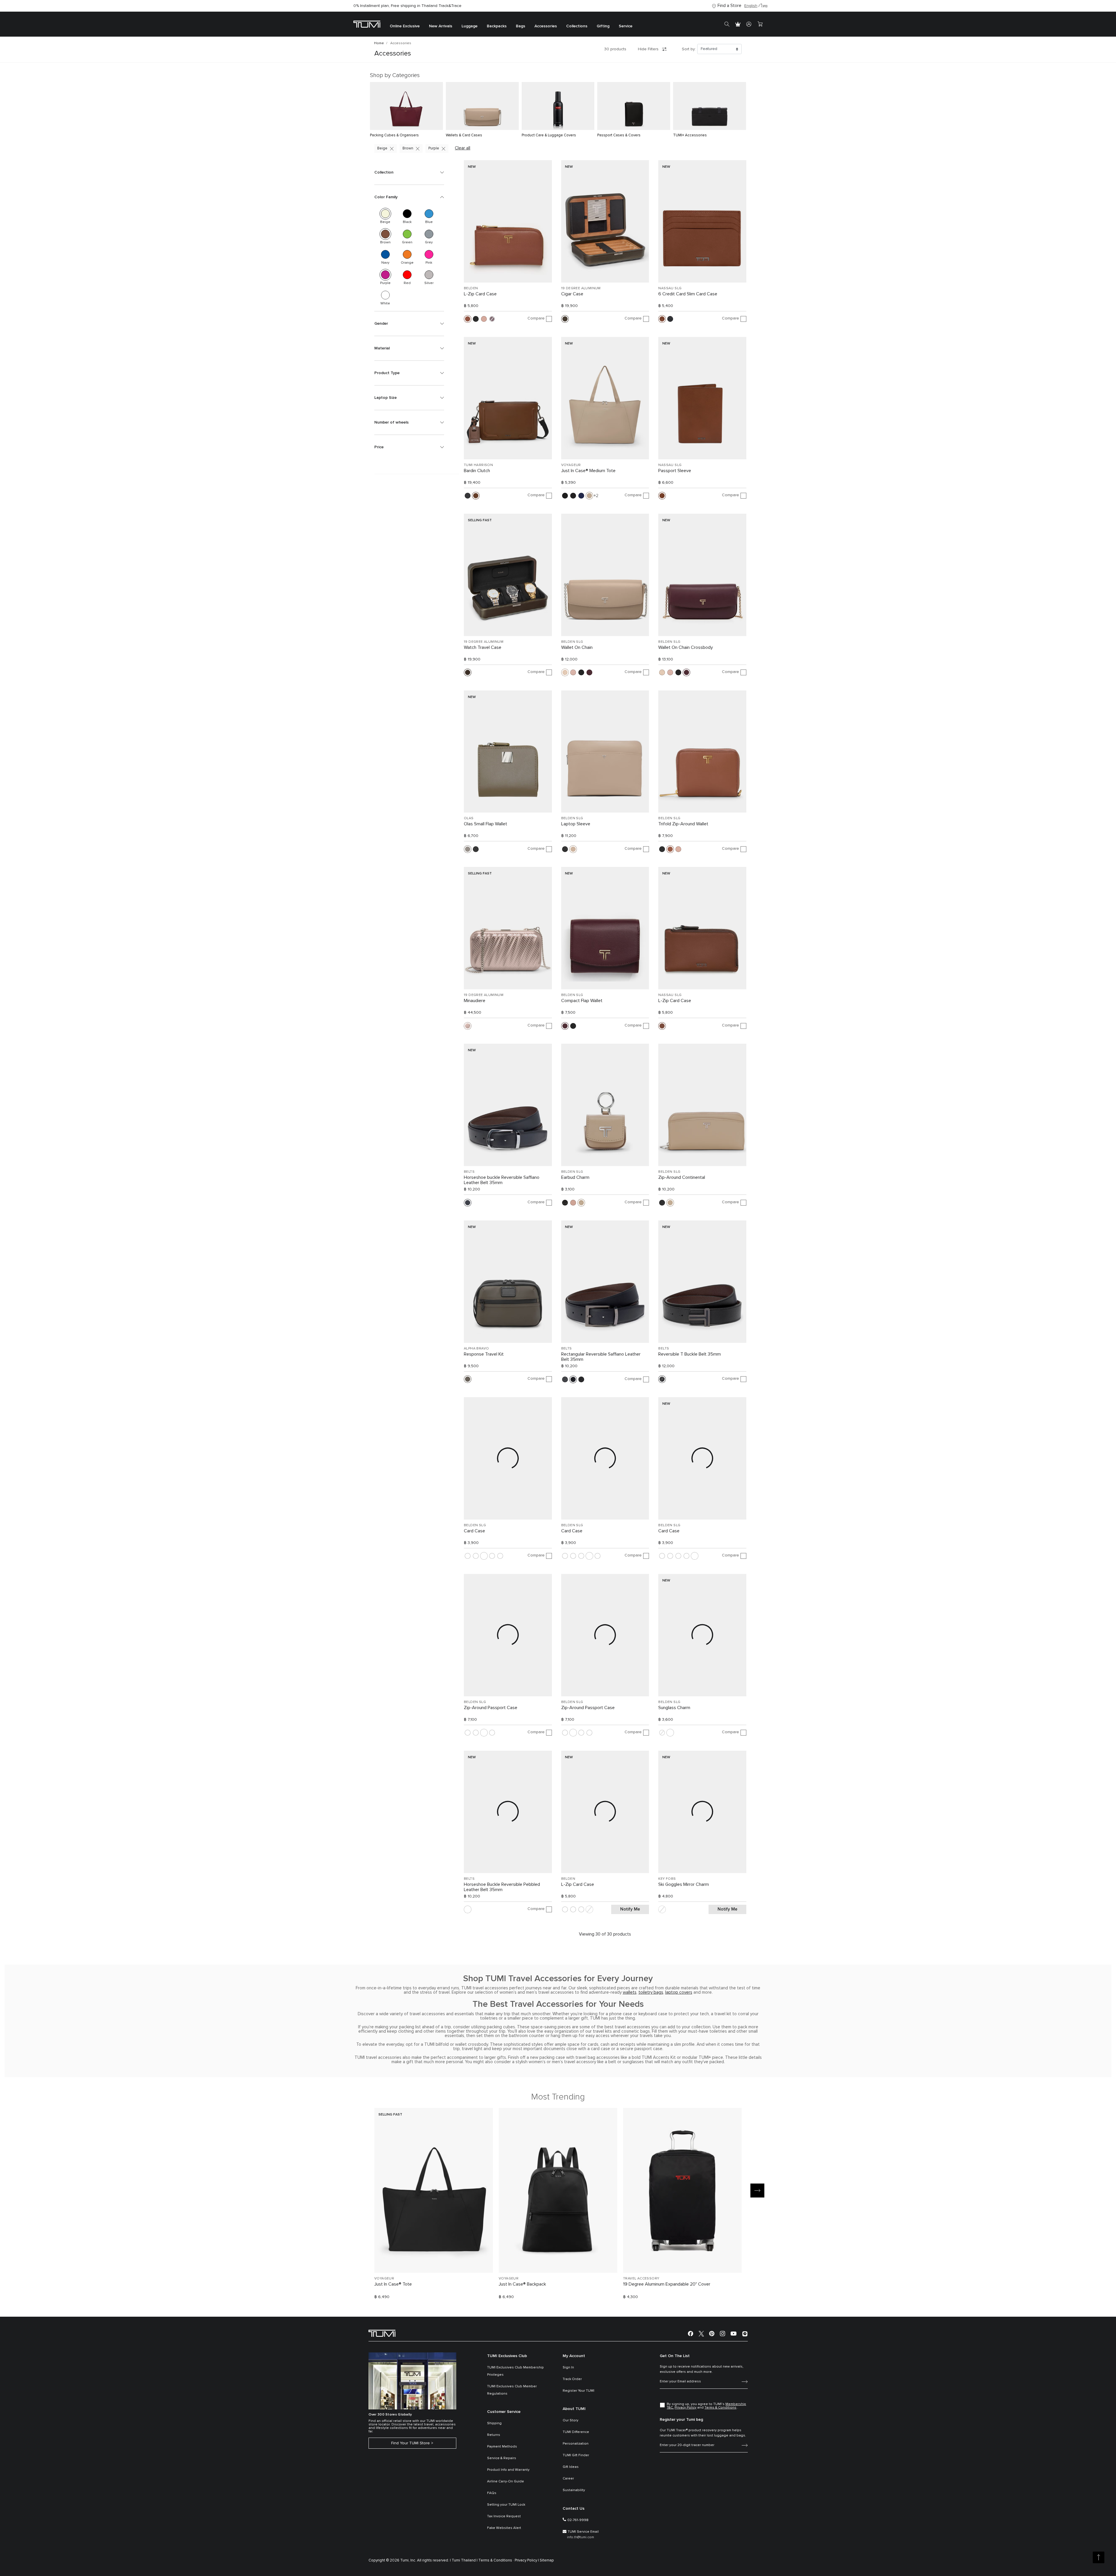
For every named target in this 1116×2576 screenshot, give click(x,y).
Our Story (570, 2420)
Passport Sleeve (675, 471)
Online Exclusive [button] (405, 26)
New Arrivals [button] (441, 26)
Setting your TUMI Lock (506, 2505)
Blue (429, 214)
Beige (382, 148)
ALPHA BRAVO (476, 1349)
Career (568, 2479)
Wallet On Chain (577, 647)
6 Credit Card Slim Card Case (688, 294)
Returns (494, 2435)
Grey (429, 234)
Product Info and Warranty (508, 2470)
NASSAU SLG (670, 288)
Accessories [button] (546, 26)
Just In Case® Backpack (522, 2284)
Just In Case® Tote (393, 2284)
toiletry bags (651, 1992)
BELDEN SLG (572, 642)
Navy (385, 254)
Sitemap (547, 2560)
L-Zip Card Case (480, 294)
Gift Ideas (571, 2467)
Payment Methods (502, 2447)
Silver (429, 275)
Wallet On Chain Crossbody (686, 647)
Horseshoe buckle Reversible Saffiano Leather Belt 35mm (502, 1180)
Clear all (463, 148)
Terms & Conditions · (496, 2560)
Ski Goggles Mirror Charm (684, 1884)
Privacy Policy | (527, 2560)
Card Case (474, 1531)
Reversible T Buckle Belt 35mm (690, 1354)
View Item (434, 2258)
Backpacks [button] (497, 26)
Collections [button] (577, 26)
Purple (434, 148)
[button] (409, 172)
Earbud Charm (575, 1177)
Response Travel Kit (484, 1354)
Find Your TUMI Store (411, 2443)
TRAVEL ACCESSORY (641, 2279)
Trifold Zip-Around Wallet (683, 824)
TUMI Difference (576, 2432)
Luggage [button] (470, 26)
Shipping (494, 2423)
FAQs (492, 2493)
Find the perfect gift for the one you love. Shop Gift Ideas (406, 6)
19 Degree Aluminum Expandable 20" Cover (667, 2284)
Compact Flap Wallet (582, 1001)
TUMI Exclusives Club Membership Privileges (515, 2371)
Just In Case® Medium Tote (588, 471)
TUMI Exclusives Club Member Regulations (512, 2390)
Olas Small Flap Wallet (485, 824)
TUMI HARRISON (478, 465)
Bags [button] (521, 26)
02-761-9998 (578, 2520)
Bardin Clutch (477, 471)
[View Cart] (760, 24)
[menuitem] (405, 24)
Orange (407, 254)
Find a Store (729, 6)
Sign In (568, 2368)
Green (407, 234)
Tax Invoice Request (504, 2516)
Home (379, 43)
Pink (429, 254)
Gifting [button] (603, 26)
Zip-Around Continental (682, 1177)
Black (407, 214)
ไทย (764, 6)
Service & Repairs (502, 2458)
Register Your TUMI (578, 2391)
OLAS (469, 818)
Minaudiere (475, 1001)
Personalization (576, 2444)
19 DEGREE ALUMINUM (581, 288)
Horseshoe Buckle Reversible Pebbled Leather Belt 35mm (502, 1887)
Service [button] (626, 26)
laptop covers (679, 1992)
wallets (630, 1992)
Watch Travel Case (483, 647)
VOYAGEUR (571, 465)
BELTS (469, 1172)
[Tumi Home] (367, 24)
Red (407, 275)
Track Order (572, 2379)
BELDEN (471, 288)
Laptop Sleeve (576, 824)
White (385, 295)
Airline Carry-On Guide (506, 2482)
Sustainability (574, 2490)
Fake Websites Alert (504, 2528)
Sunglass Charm (674, 1708)
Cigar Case (572, 294)
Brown (408, 148)
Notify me (630, 1909)
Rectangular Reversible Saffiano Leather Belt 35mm (601, 1357)
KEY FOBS (667, 1879)
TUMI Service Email (583, 2532)
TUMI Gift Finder (576, 2455)
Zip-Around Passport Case (491, 1708)
